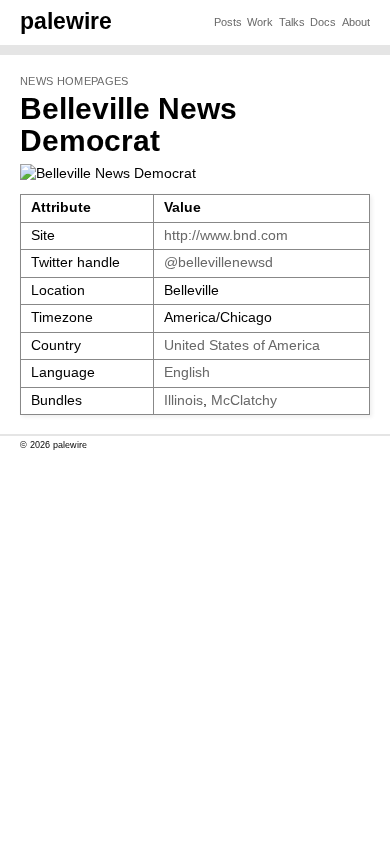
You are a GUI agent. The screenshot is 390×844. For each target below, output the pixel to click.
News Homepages (74, 81)
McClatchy (244, 400)
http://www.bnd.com (226, 235)
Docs (323, 22)
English (187, 372)
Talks (292, 22)
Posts (228, 22)
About (356, 22)
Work (260, 22)
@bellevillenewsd (218, 262)
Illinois (183, 400)
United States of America (242, 345)
